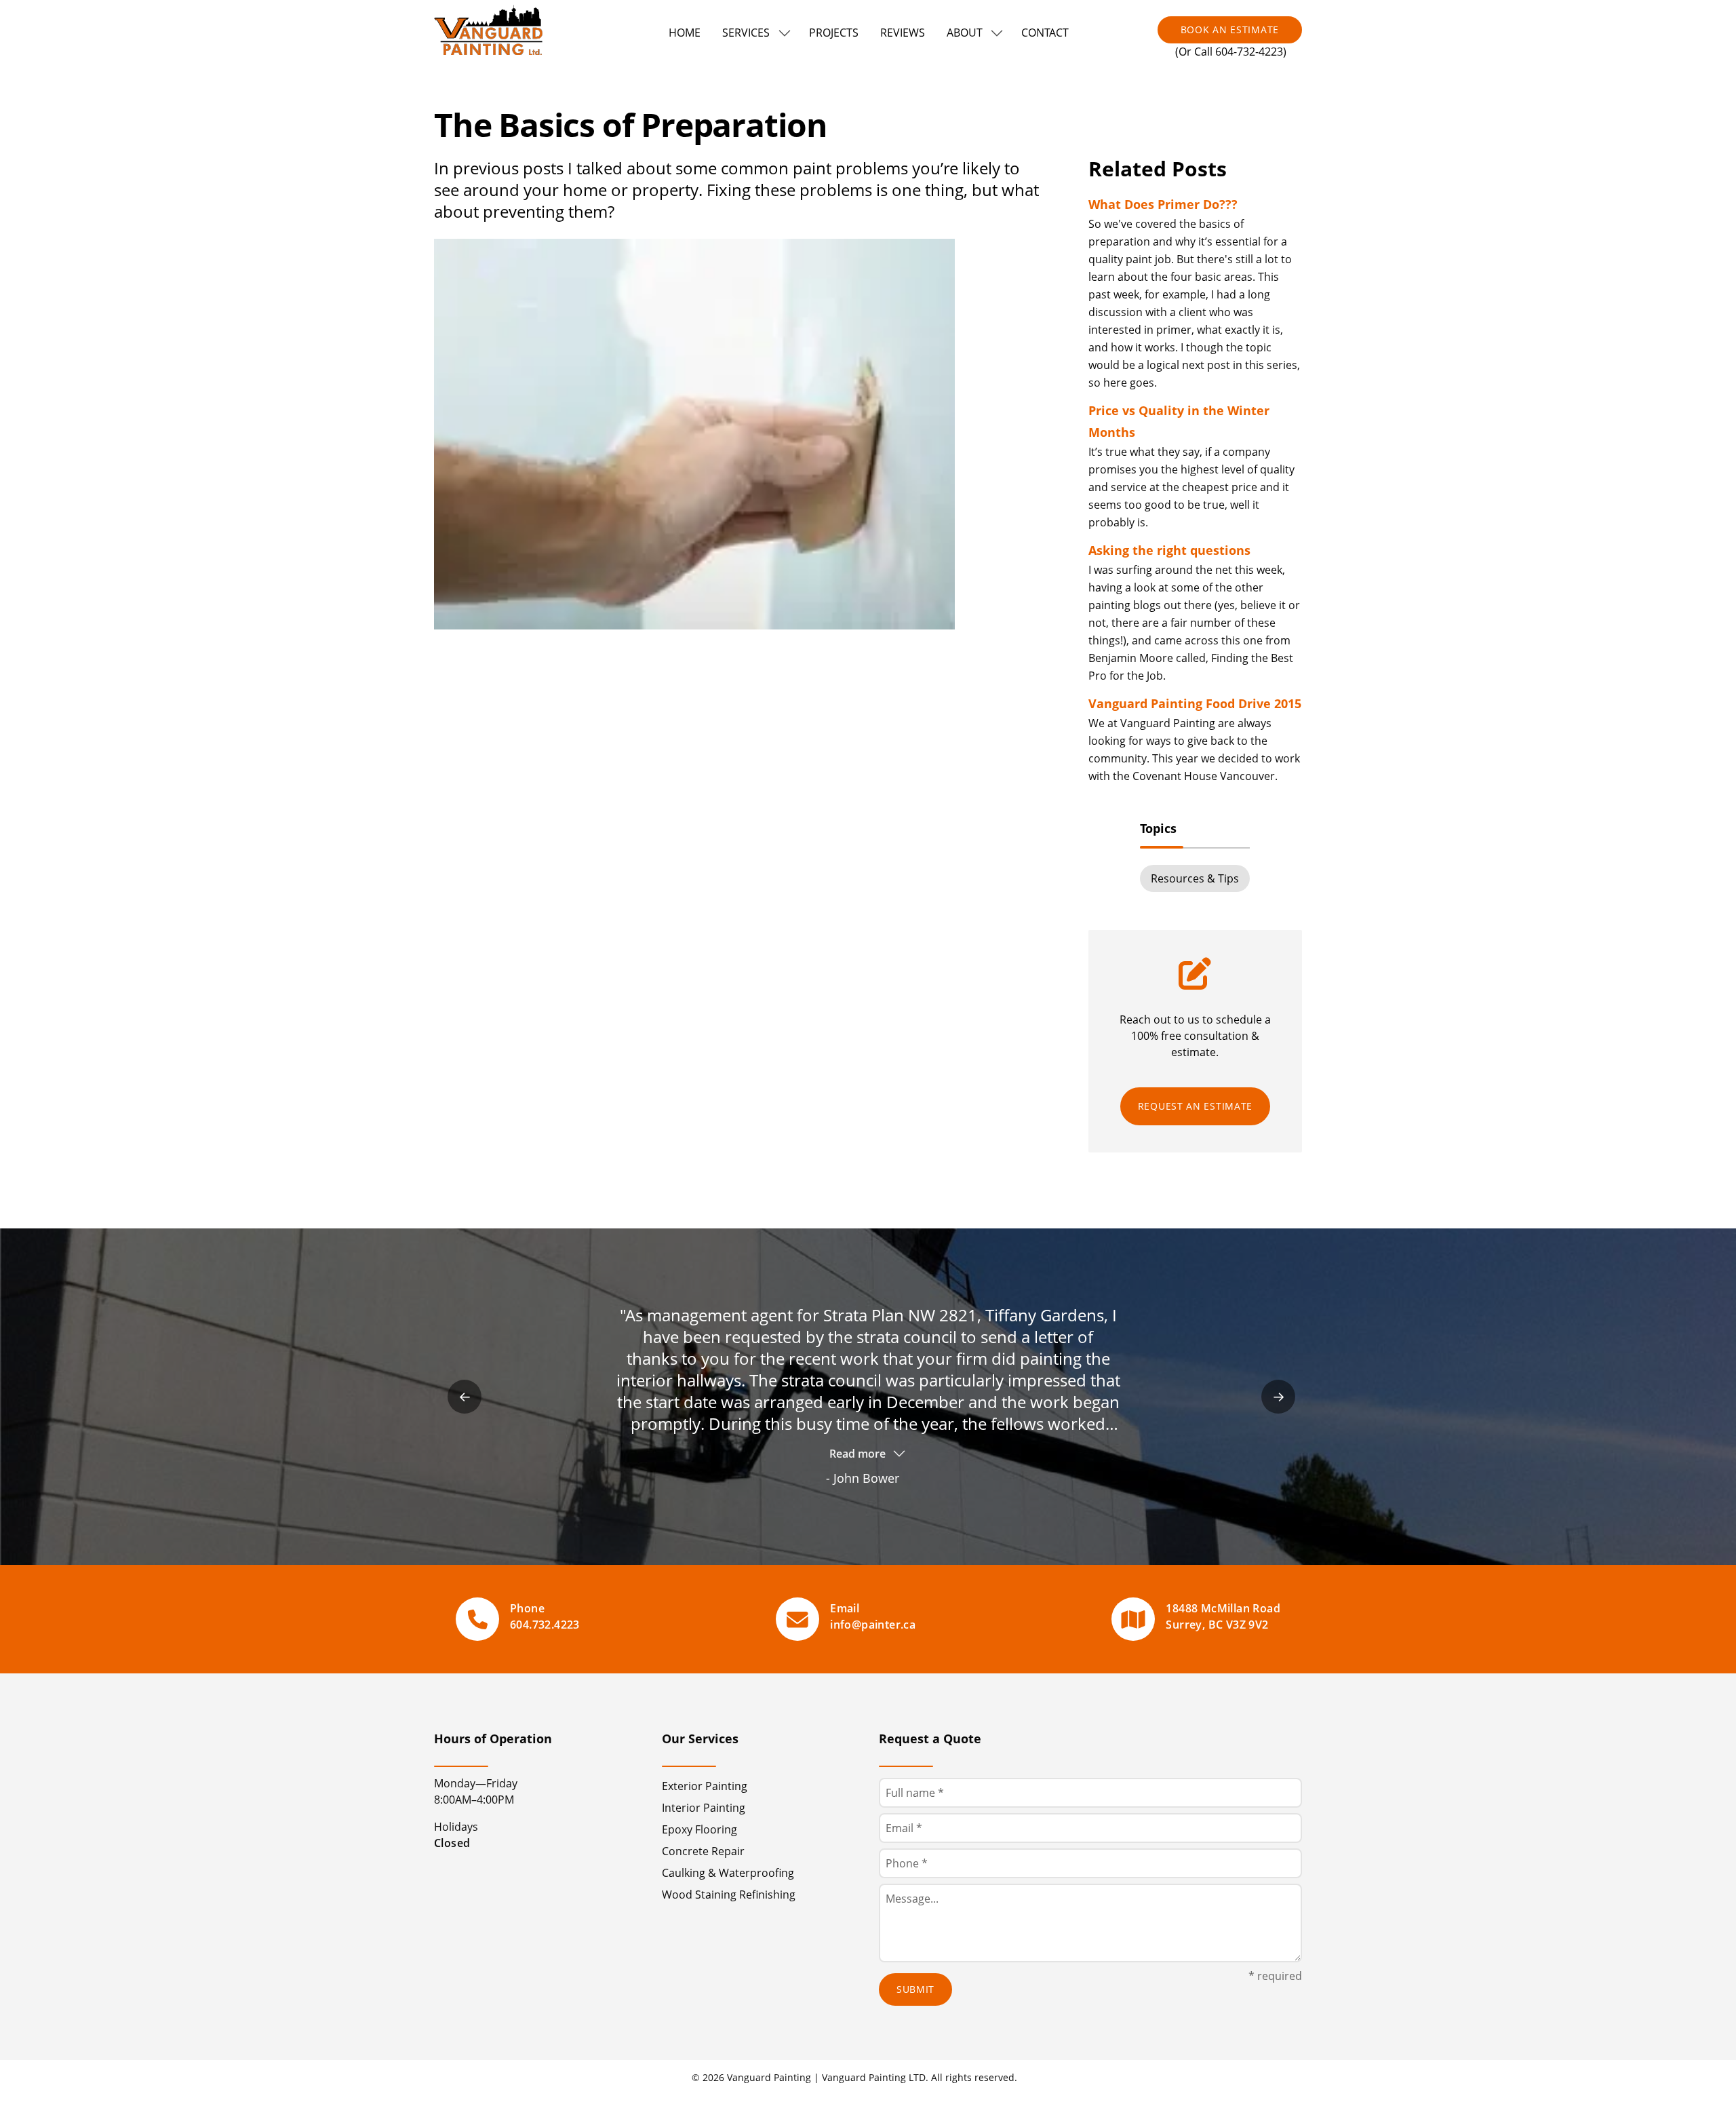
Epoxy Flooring (699, 1829)
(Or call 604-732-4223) (1231, 52)
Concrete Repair (703, 1851)
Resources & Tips (1195, 878)
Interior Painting (704, 1808)
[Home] (494, 33)
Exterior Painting (705, 1786)
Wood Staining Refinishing (729, 1895)
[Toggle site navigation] (785, 33)
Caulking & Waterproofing (728, 1873)
